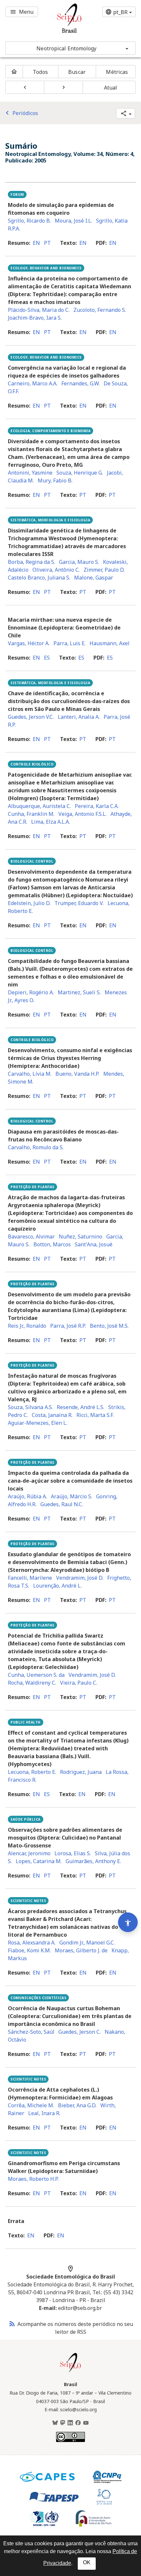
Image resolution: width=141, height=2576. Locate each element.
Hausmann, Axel (110, 643)
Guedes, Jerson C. (80, 2032)
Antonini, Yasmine (30, 473)
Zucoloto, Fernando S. (100, 310)
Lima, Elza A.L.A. (50, 822)
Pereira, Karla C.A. (97, 806)
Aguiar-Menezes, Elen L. (38, 1423)
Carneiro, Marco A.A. (33, 383)
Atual (111, 88)
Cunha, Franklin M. (31, 814)
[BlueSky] (55, 2423)
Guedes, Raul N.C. (62, 1504)
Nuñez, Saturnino (81, 1237)
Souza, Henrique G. (80, 473)
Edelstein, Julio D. (29, 903)
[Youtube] (86, 2423)
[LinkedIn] (70, 2423)
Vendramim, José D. (80, 1578)
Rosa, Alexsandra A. (32, 1943)
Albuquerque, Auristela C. (39, 806)
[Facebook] (78, 2423)
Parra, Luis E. (70, 643)
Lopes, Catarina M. (39, 1861)
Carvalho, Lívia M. (30, 1074)
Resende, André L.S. (81, 1407)
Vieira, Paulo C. (79, 1683)
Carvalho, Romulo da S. (36, 1147)
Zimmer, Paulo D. (104, 570)
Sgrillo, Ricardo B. (29, 221)
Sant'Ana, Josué (94, 1244)
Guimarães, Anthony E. (93, 1861)
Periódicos (21, 113)
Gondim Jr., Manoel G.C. (87, 1943)
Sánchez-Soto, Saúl (31, 2032)
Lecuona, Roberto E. (32, 1772)
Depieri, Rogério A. (31, 992)
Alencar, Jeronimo (29, 1853)
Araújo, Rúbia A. (27, 1496)
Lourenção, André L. (57, 1586)
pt (47, 243)
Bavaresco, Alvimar (31, 1237)
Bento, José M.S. (109, 1326)
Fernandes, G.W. (81, 383)
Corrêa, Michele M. (31, 2105)
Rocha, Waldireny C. (32, 1683)
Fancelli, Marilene (30, 1578)
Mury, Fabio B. (55, 480)
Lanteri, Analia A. (79, 717)
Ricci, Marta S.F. (95, 1415)
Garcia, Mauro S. (79, 562)
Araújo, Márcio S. (71, 1496)
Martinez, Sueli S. (79, 992)
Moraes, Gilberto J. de (81, 1950)
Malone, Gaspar (94, 578)
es (47, 658)
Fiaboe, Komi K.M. (29, 1950)
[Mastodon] (63, 2423)
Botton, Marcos (52, 1244)
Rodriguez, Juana (81, 1772)
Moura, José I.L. (73, 221)
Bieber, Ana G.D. (77, 2105)
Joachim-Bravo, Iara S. (35, 318)
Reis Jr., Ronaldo (27, 1326)
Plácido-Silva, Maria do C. (39, 310)
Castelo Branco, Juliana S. (39, 578)
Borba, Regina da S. (31, 562)
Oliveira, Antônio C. (56, 570)
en (36, 243)
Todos (40, 72)
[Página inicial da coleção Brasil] (70, 2371)
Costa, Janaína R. (52, 1415)
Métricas (117, 72)
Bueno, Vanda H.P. (77, 1074)
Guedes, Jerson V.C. (31, 717)
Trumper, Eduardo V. (79, 903)
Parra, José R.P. (68, 1326)
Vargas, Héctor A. (29, 643)
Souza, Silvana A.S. (30, 1407)
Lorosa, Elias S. (73, 1853)
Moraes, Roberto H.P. (33, 2179)
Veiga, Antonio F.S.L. (82, 814)
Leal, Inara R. (44, 2113)
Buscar (77, 72)
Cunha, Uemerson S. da (36, 1675)
